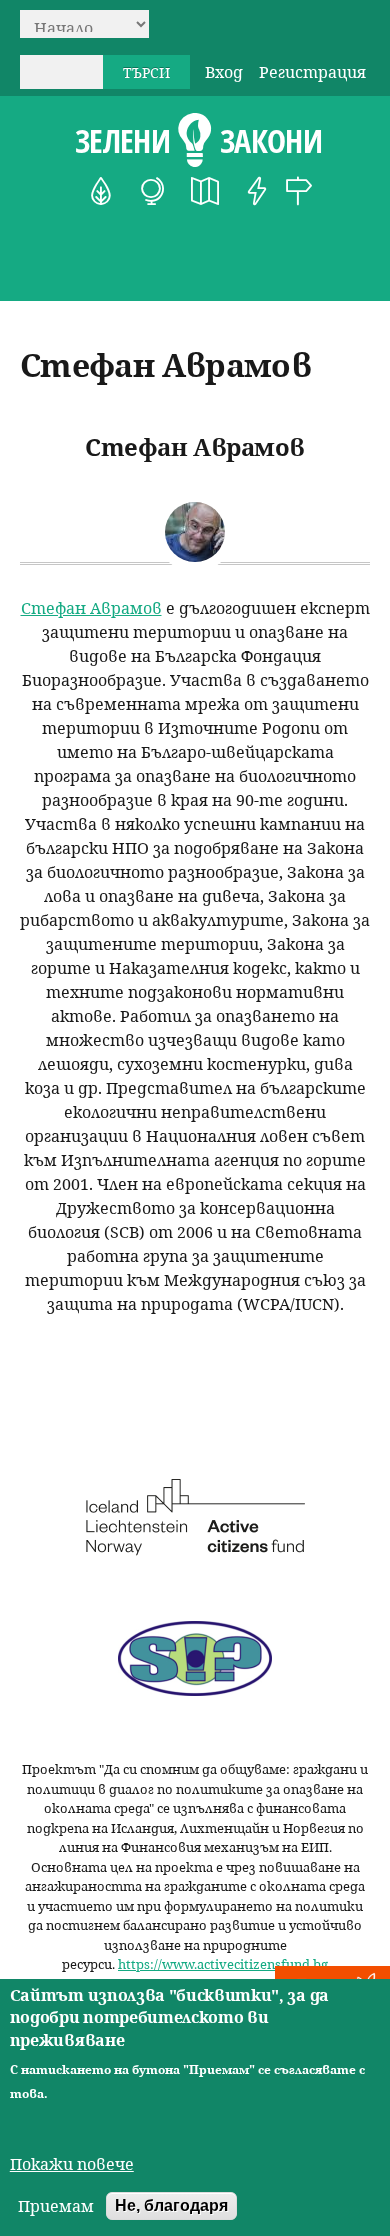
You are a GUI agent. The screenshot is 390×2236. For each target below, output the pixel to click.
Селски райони (299, 191)
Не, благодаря (171, 2205)
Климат (153, 191)
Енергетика (257, 191)
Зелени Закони (198, 141)
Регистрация (312, 72)
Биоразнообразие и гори (101, 191)
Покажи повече (72, 2164)
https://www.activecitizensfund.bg (223, 1964)
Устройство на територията (205, 191)
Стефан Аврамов (91, 608)
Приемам (56, 2206)
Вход (224, 72)
